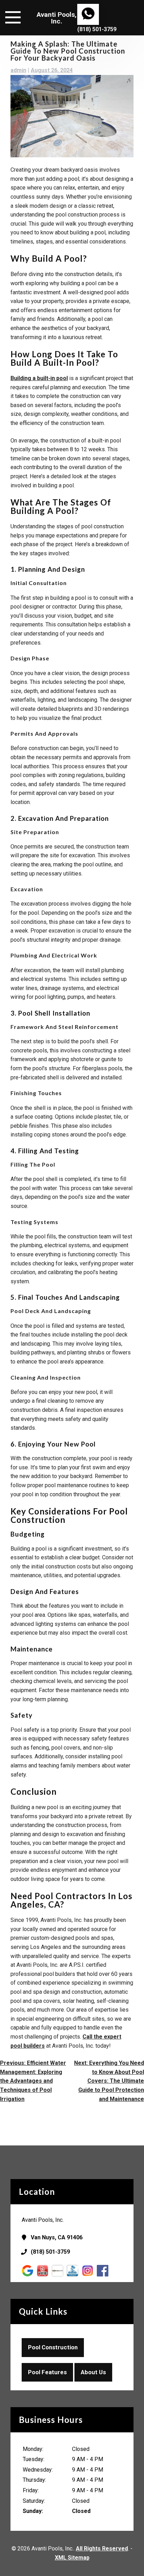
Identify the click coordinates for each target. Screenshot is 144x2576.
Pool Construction (53, 2347)
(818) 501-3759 (97, 29)
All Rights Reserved (102, 2548)
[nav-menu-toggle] (13, 16)
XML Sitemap (72, 2558)
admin (18, 70)
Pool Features (47, 2372)
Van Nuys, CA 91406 (57, 2237)
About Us (93, 2372)
